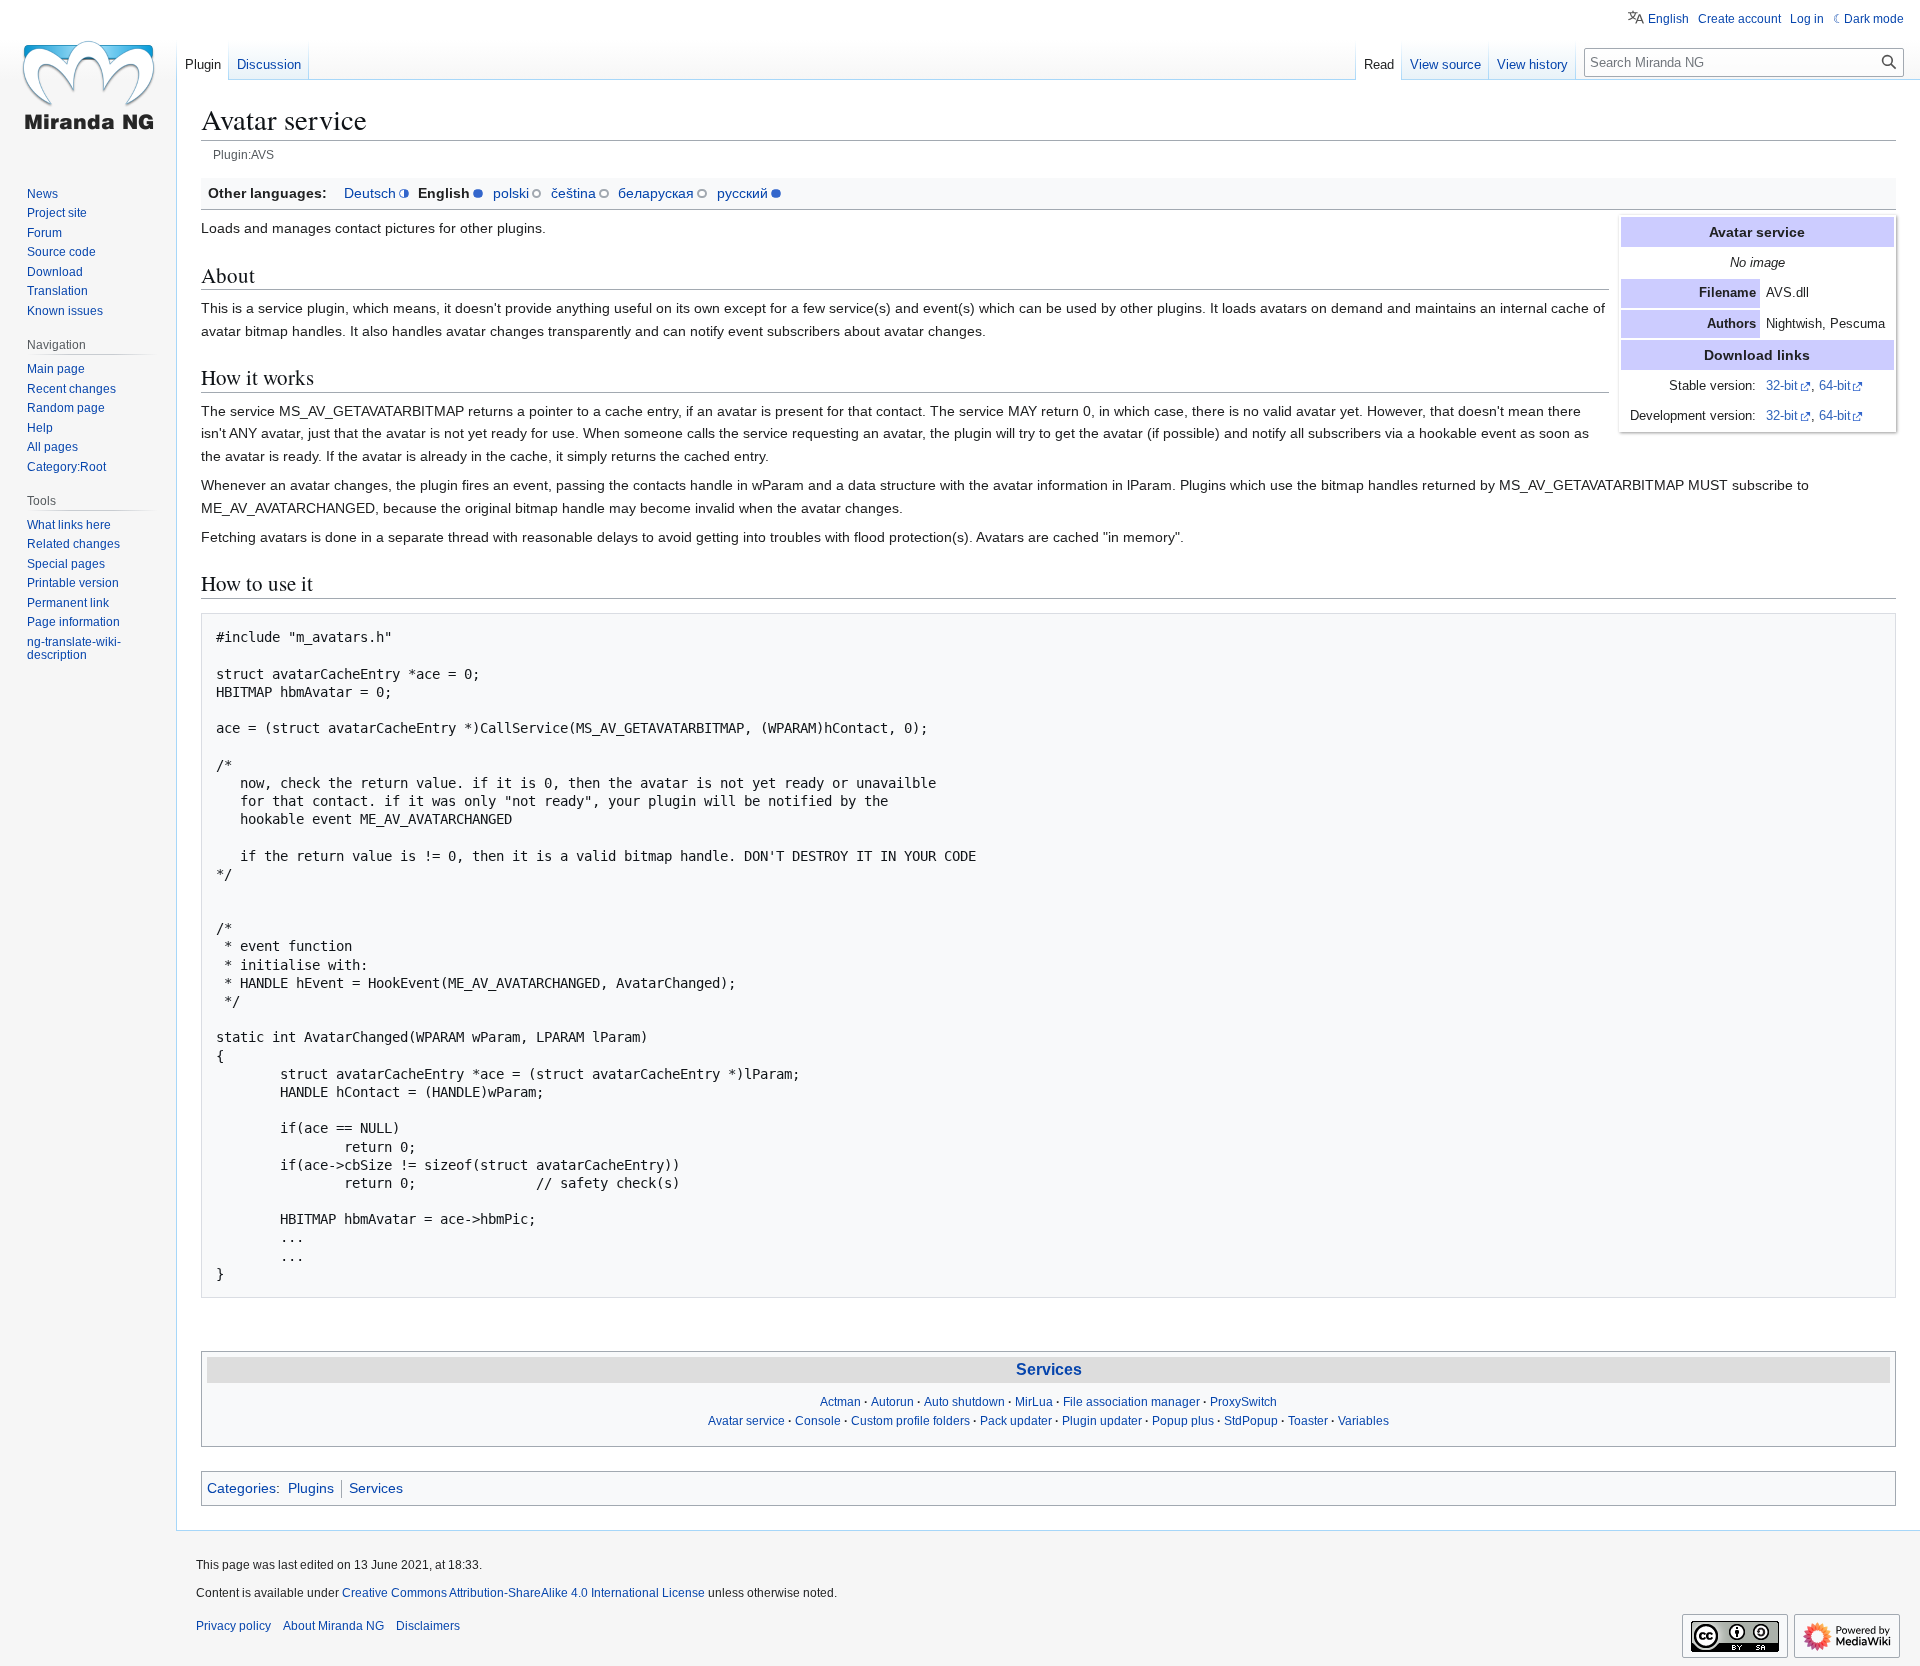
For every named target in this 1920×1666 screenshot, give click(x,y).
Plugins (311, 1488)
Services (1049, 1369)
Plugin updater (1102, 1421)
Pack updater (1016, 1421)
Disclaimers (428, 1626)
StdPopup (1251, 1421)
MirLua (1034, 1402)
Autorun (892, 1402)
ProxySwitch (1243, 1402)
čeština (573, 193)
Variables (1363, 1421)
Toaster (1308, 1421)
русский (742, 193)
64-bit (1835, 386)
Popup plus (1183, 1421)
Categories (241, 1488)
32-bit (1782, 386)
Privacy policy (233, 1626)
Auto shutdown (964, 1402)
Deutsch (370, 193)
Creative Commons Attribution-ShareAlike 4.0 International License (523, 1593)
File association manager (1131, 1402)
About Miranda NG (333, 1626)
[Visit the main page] (88, 80)
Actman (840, 1402)
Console (818, 1421)
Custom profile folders (910, 1421)
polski (511, 193)
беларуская (656, 193)
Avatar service (746, 1421)
